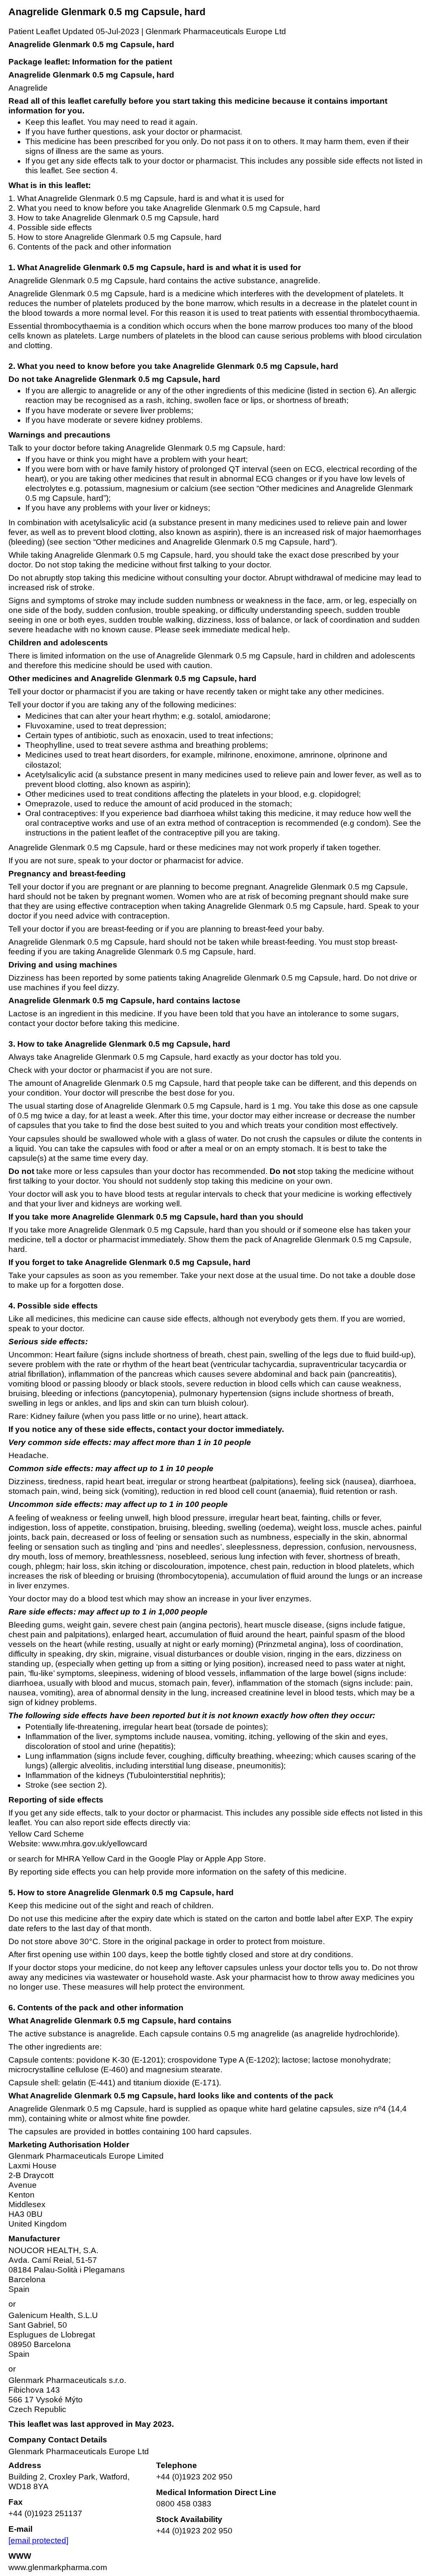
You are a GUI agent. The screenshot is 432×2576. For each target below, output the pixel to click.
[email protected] (38, 2540)
